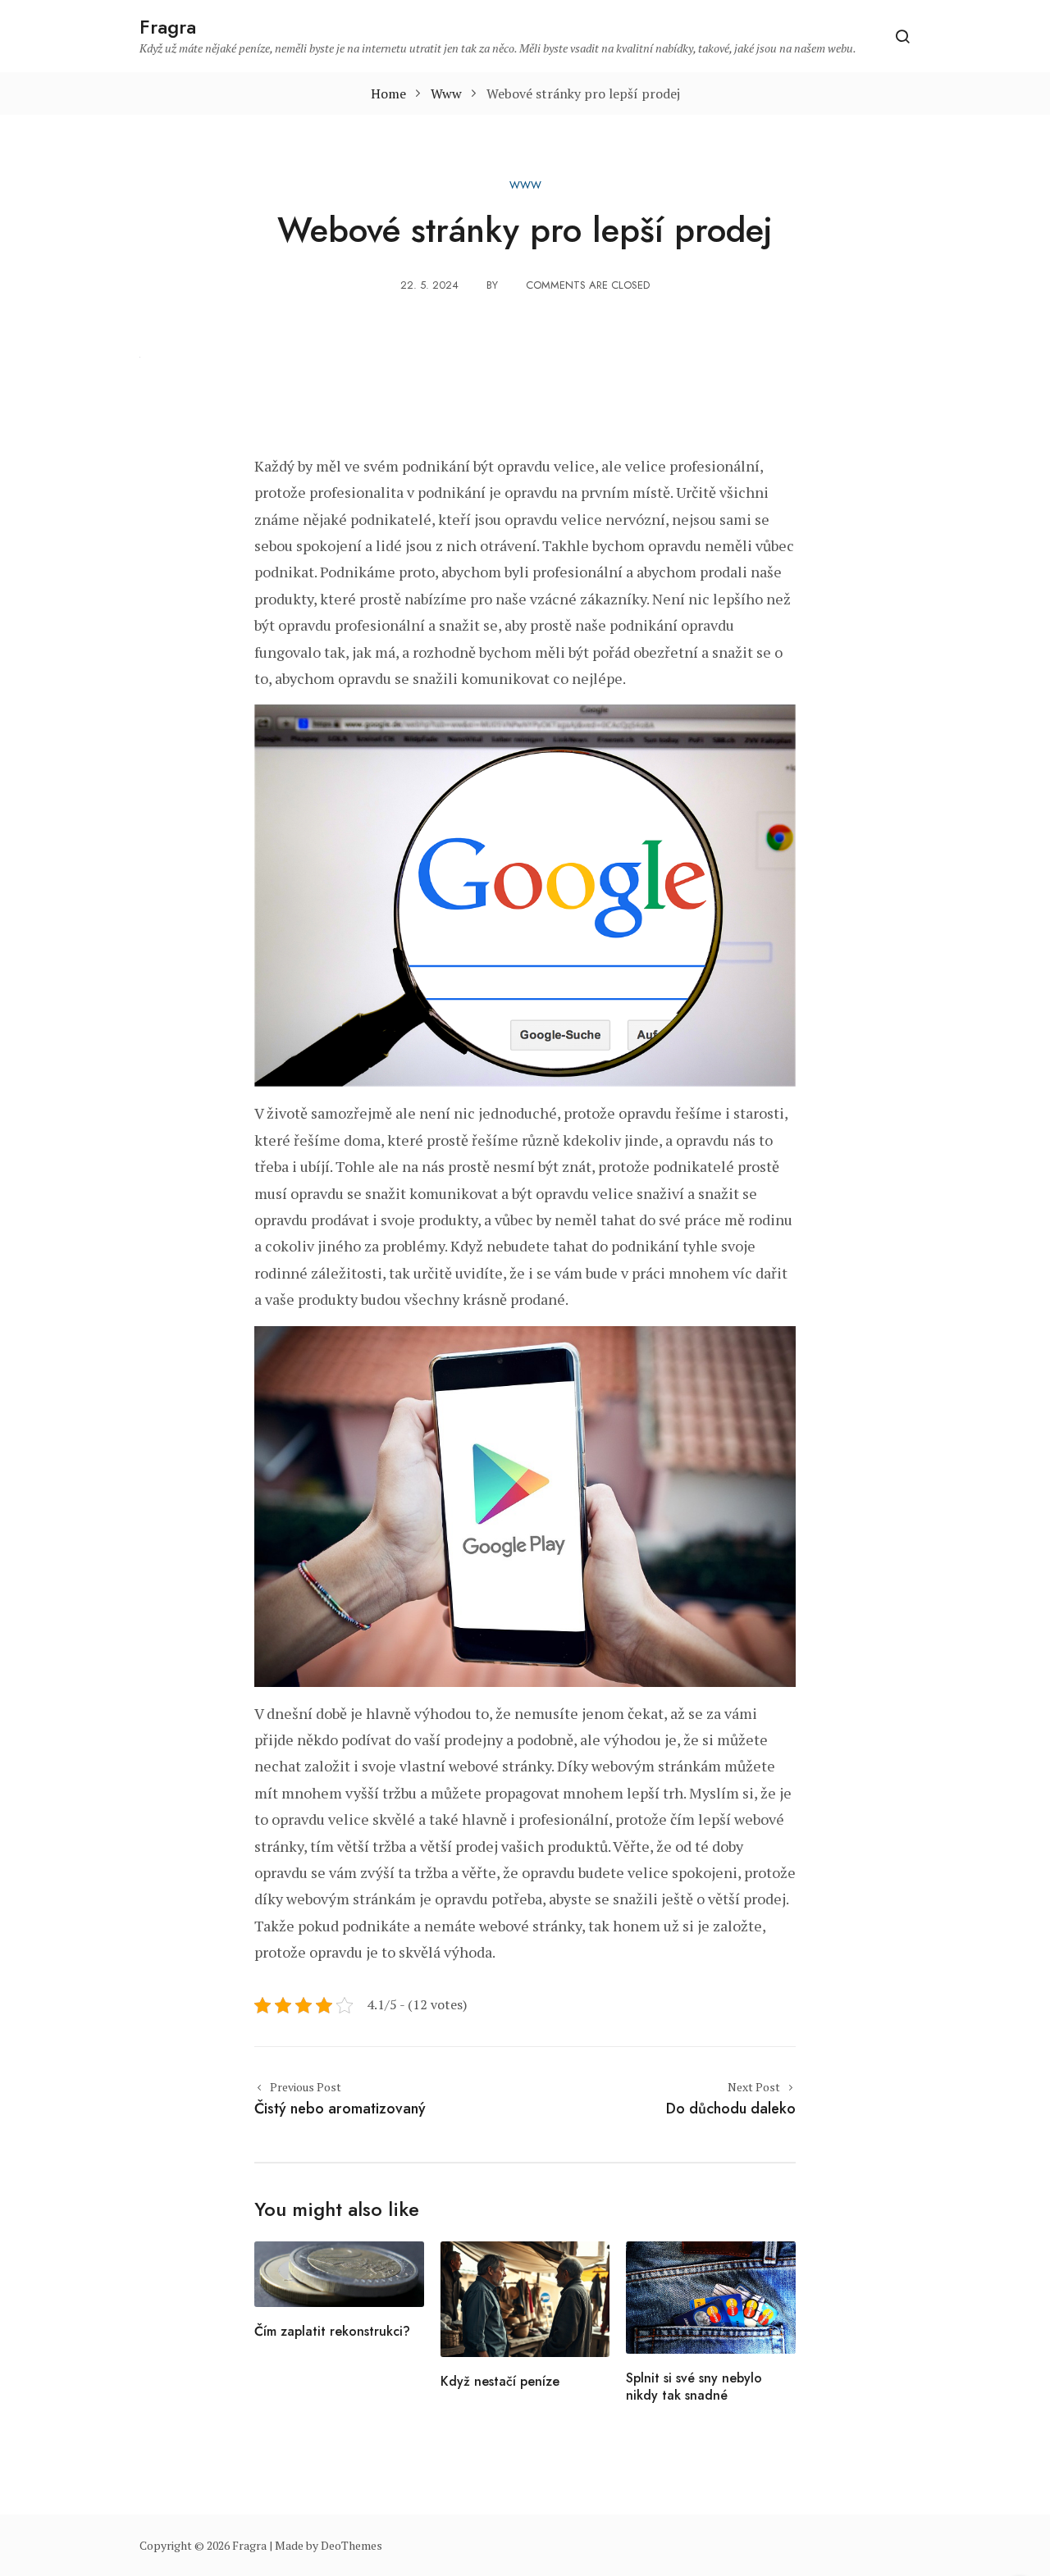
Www (525, 185)
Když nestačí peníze (500, 2381)
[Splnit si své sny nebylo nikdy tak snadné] (711, 2296)
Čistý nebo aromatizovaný (340, 2109)
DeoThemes (352, 2545)
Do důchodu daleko (731, 2109)
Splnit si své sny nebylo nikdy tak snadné (694, 2387)
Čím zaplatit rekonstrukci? (332, 2331)
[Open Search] (902, 36)
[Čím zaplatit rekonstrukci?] (339, 2273)
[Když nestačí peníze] (525, 2298)
